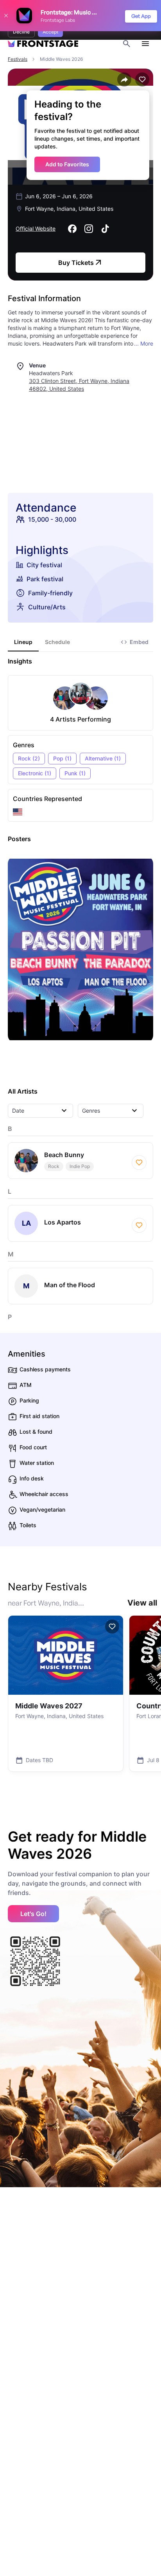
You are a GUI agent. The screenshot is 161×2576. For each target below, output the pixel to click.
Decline (21, 32)
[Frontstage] (43, 44)
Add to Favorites (67, 164)
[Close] (6, 16)
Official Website (36, 228)
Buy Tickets (76, 263)
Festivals (18, 59)
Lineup (23, 642)
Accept (50, 32)
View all (142, 1603)
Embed (139, 642)
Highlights (42, 550)
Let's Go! (33, 1914)
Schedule (57, 642)
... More (144, 343)
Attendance (46, 508)
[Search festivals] (127, 44)
